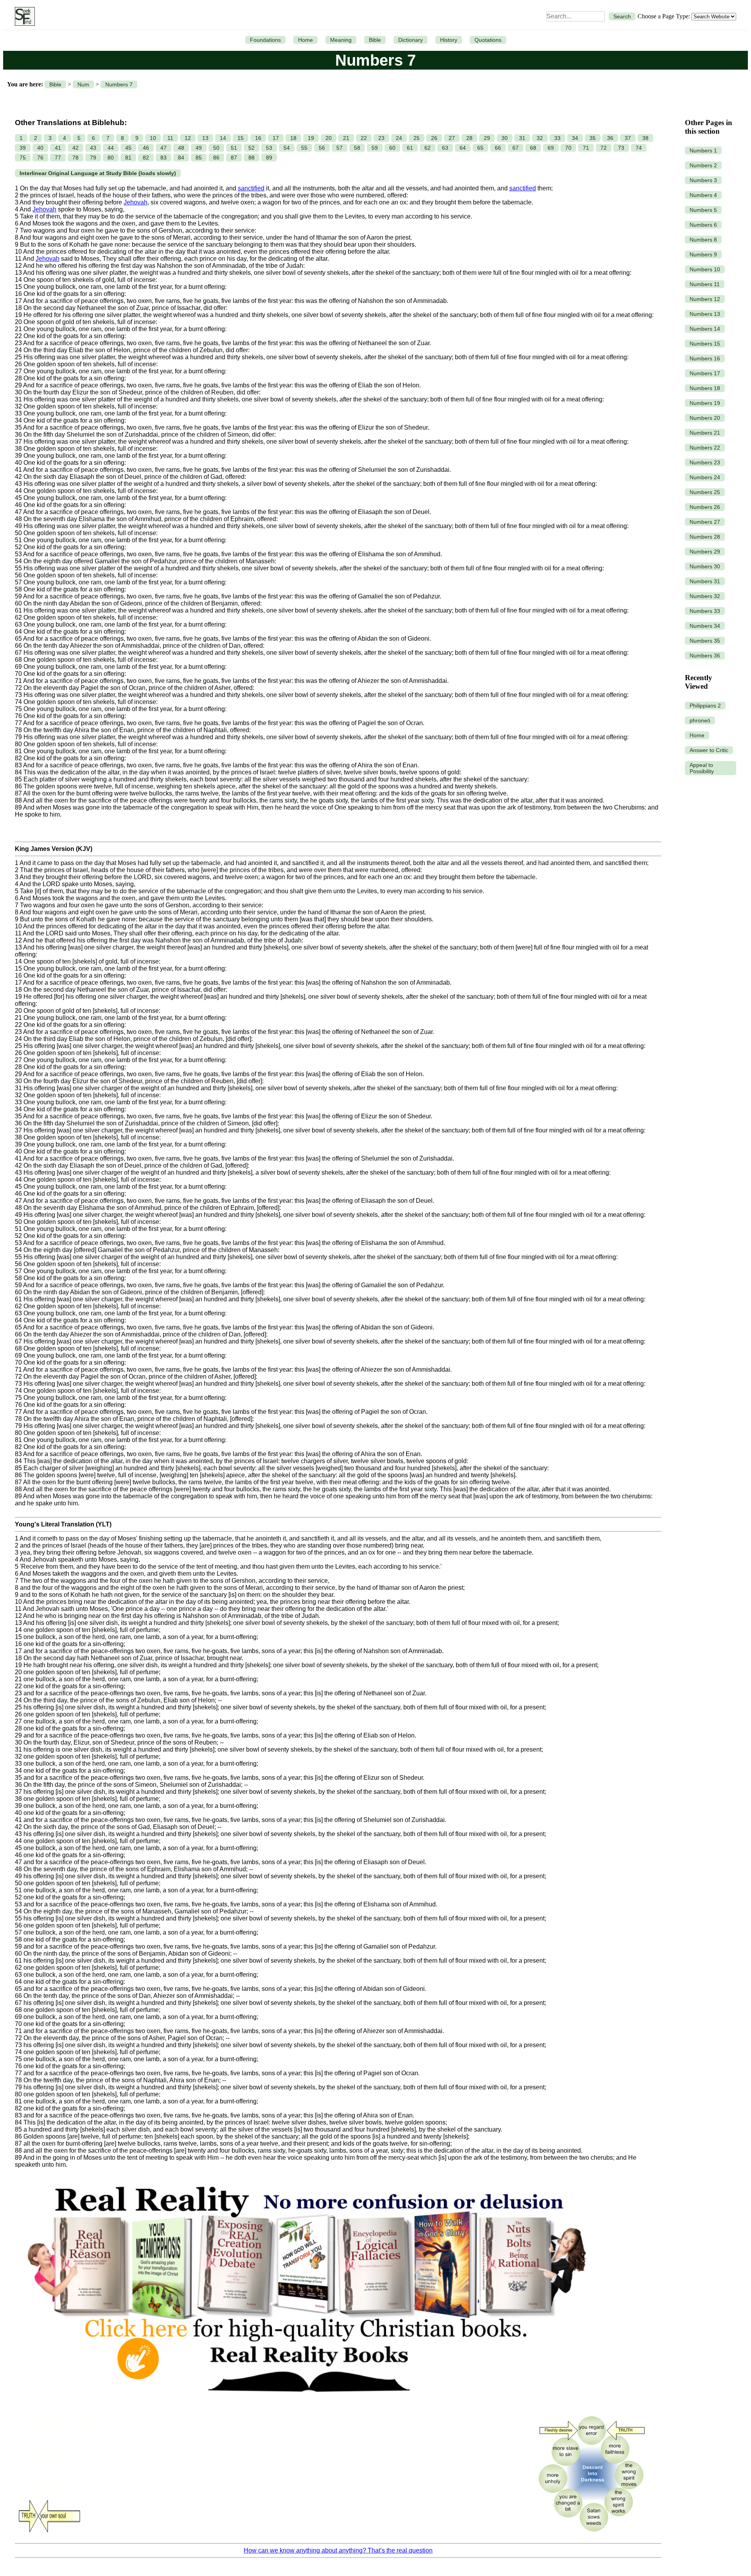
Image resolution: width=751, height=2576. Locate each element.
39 (23, 148)
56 (322, 148)
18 (293, 138)
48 (181, 148)
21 (346, 138)
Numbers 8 (703, 240)
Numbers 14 (705, 329)
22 (364, 138)
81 (128, 158)
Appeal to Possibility (702, 768)
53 (269, 148)
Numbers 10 (705, 269)
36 (610, 138)
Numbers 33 (705, 611)
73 (621, 148)
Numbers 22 (705, 448)
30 (505, 138)
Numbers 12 (705, 299)
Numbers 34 (705, 626)
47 (163, 148)
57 (340, 148)
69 (551, 148)
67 (516, 148)
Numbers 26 (705, 507)
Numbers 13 (705, 314)
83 (163, 158)
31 (522, 138)
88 (252, 158)
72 (604, 148)
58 (357, 148)
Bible (375, 40)
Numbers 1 (703, 150)
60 (392, 148)
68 (533, 148)
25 (417, 138)
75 (23, 158)
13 (205, 138)
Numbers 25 (705, 492)
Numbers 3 (703, 180)
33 (557, 138)
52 (252, 148)
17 (276, 138)
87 (234, 158)
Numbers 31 (705, 581)
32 (540, 138)
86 (216, 158)
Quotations (488, 40)
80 (111, 158)
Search (622, 16)
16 (258, 138)
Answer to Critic (709, 750)
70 (568, 148)
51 (234, 148)
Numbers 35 (705, 641)
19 (311, 138)
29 (487, 138)
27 (452, 138)
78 (75, 158)
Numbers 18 (705, 388)
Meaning (341, 40)
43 (93, 148)
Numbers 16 (705, 358)
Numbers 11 (705, 284)
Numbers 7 (119, 84)
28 (469, 138)
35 (593, 138)
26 (434, 138)
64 (463, 148)
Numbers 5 (703, 210)
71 (586, 148)
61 (410, 148)
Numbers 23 (705, 462)
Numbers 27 (705, 522)
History (449, 40)
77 (58, 158)
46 (146, 148)
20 (329, 138)
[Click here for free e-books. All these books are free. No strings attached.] (306, 2405)
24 (399, 138)
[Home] (23, 16)
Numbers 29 (705, 552)
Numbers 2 (703, 165)
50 (216, 148)
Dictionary (411, 40)
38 (645, 138)
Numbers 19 (705, 403)
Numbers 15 (705, 344)
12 (188, 138)
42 (75, 148)
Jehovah (136, 202)
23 (381, 138)
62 (428, 148)
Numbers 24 (705, 477)
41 (58, 148)
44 (111, 148)
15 (241, 138)
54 (287, 148)
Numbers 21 (705, 433)
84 (181, 158)
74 (639, 148)
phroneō (700, 720)
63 (445, 148)
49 (199, 148)
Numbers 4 (703, 195)
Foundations (265, 40)
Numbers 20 (705, 418)
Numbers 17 (705, 373)
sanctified (251, 188)
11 (170, 138)
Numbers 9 (703, 254)
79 (93, 158)
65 (480, 148)
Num (83, 84)
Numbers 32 (705, 596)
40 (40, 148)
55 (304, 148)
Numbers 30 (705, 566)
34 (575, 138)
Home (305, 40)
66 (498, 148)
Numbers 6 (703, 225)
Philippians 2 (705, 706)
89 (269, 158)
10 (153, 138)
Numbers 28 (705, 537)
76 (40, 158)
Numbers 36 (705, 656)
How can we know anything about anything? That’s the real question (338, 2550)
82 (146, 158)
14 (223, 138)
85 (199, 158)
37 (628, 138)
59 (375, 148)
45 (128, 148)
